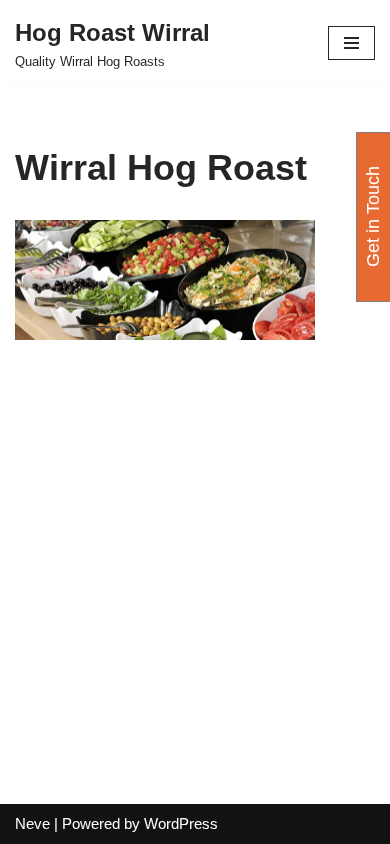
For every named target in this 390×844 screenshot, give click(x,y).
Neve (32, 823)
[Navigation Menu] (351, 43)
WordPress (181, 823)
